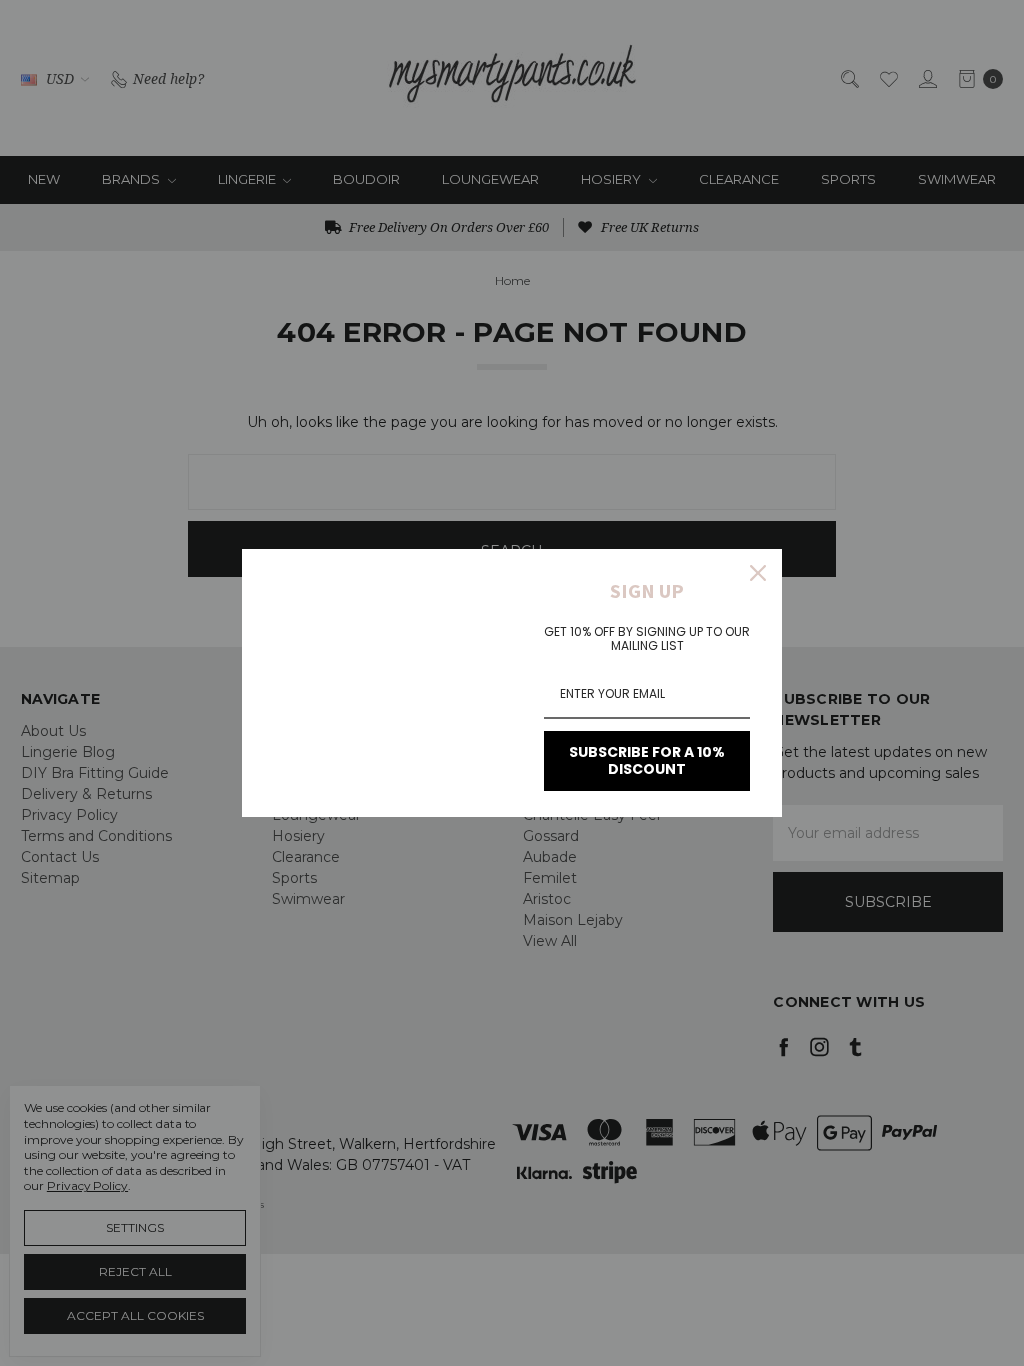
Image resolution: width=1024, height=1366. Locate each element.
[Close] (758, 573)
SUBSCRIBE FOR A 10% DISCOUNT (647, 760)
